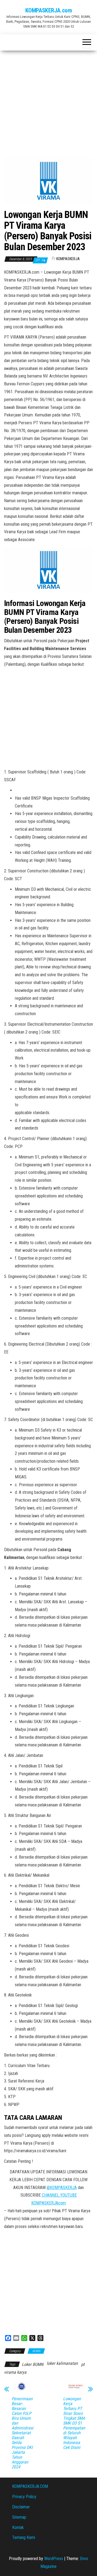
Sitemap (19, 2517)
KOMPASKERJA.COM (30, 2486)
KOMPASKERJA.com (48, 10)
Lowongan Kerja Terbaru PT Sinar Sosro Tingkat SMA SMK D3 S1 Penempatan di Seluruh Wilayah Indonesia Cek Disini (74, 2423)
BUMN (36, 2351)
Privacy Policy (24, 2497)
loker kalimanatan (62, 2363)
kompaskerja (68, 259)
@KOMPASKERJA (62, 2188)
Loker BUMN (33, 2364)
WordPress (54, 2559)
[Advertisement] (48, 102)
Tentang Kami (24, 2537)
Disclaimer (21, 2507)
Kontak (18, 2527)
